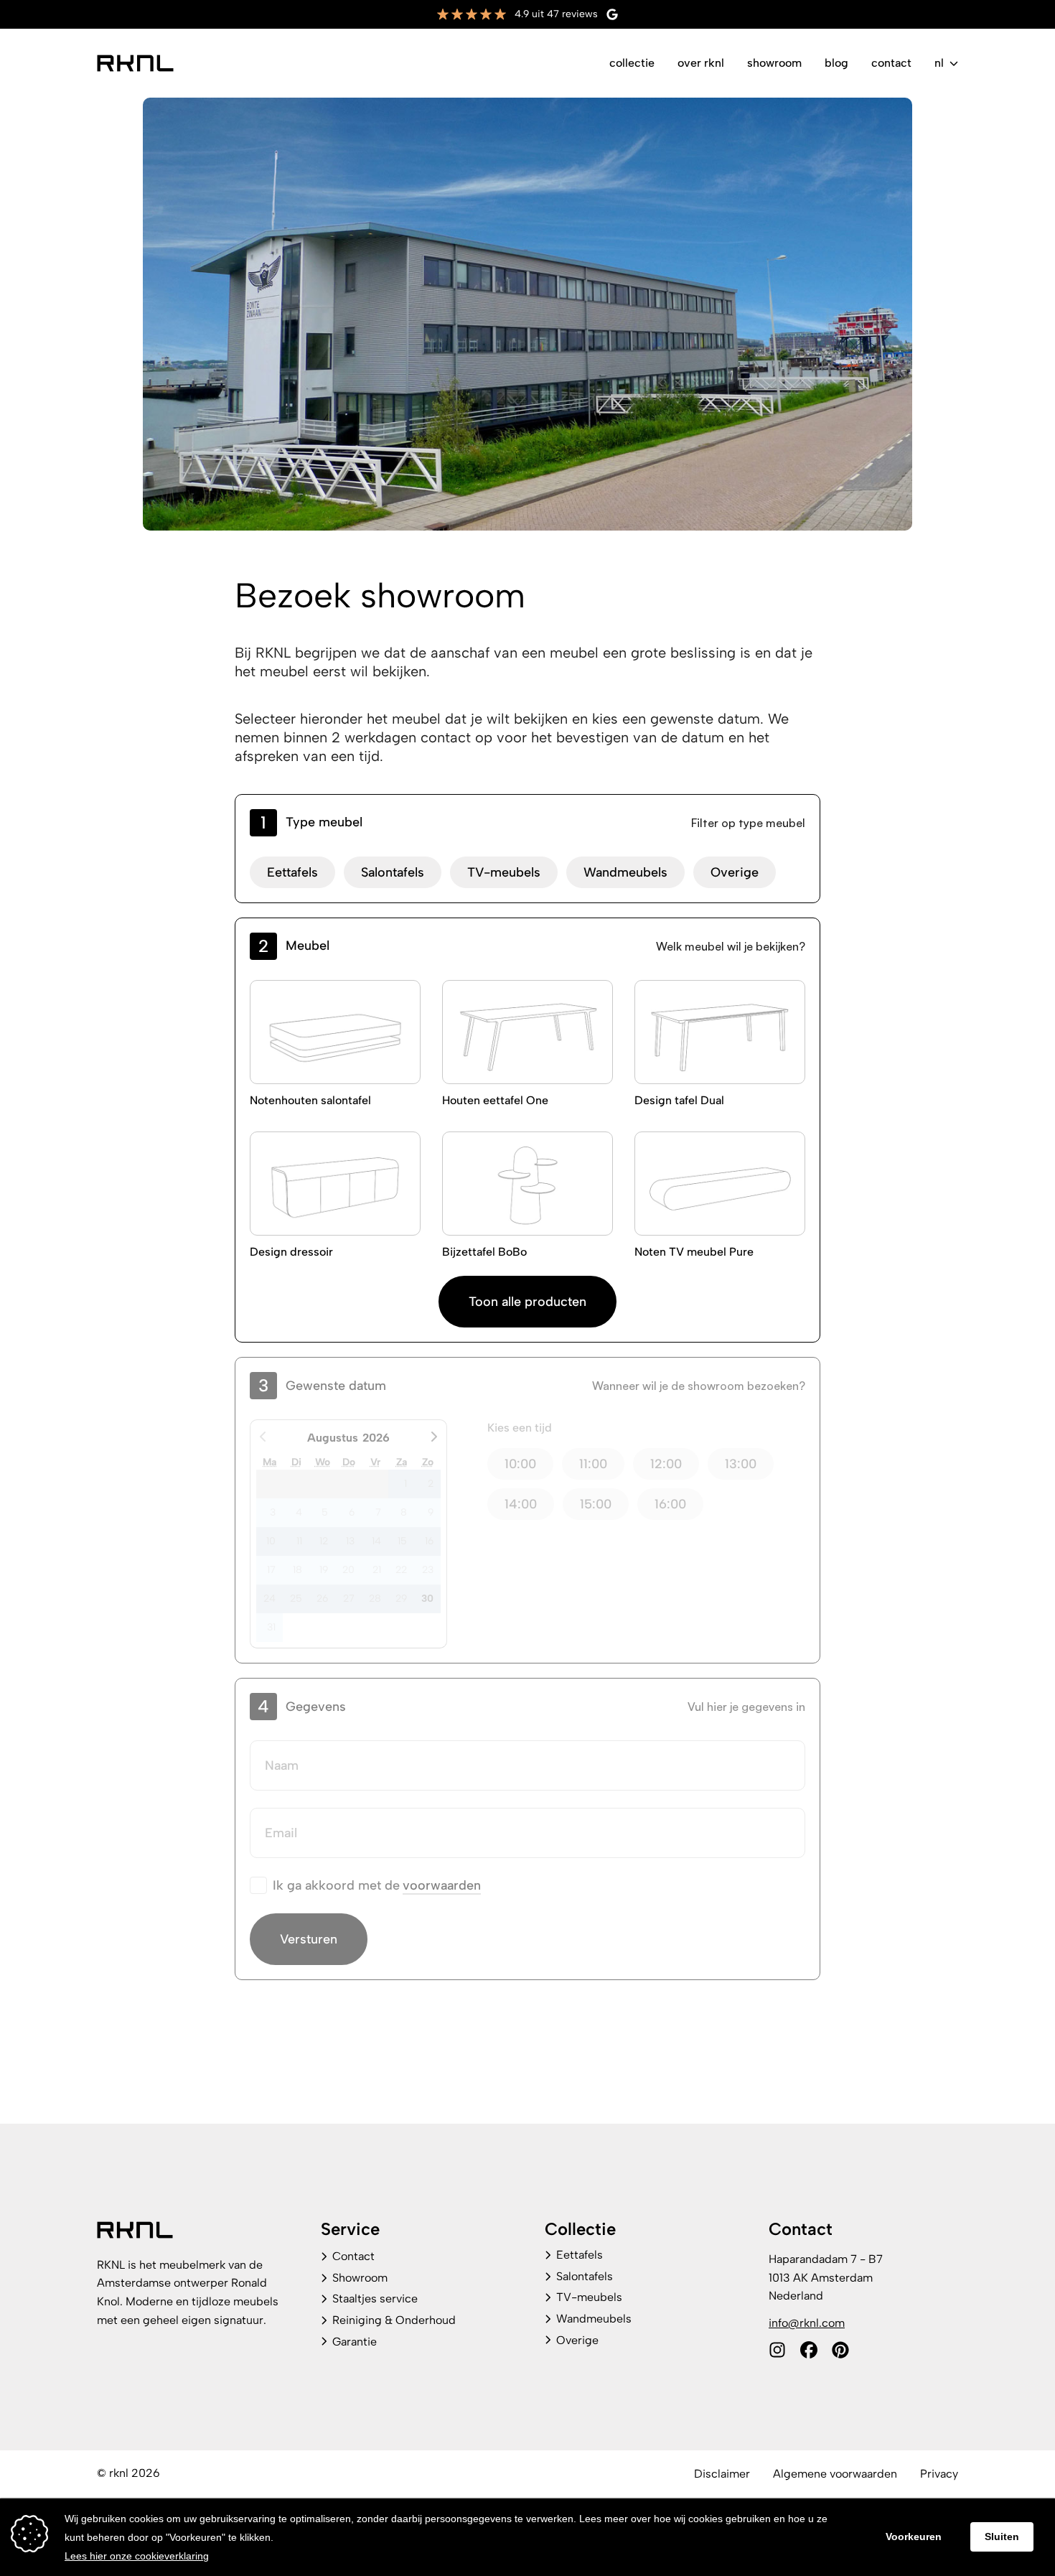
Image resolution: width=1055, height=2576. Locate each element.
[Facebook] (809, 2350)
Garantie (355, 2342)
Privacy (939, 2474)
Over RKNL (701, 63)
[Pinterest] (840, 2350)
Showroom (774, 63)
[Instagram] (777, 2350)
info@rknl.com (807, 2323)
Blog (836, 63)
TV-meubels (504, 872)
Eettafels (292, 872)
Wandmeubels (625, 872)
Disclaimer (722, 2474)
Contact (891, 63)
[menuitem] (632, 63)
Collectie (632, 63)
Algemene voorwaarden (835, 2474)
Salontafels (393, 872)
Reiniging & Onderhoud (394, 2320)
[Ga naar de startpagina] (135, 63)
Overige (735, 872)
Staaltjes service (375, 2299)
